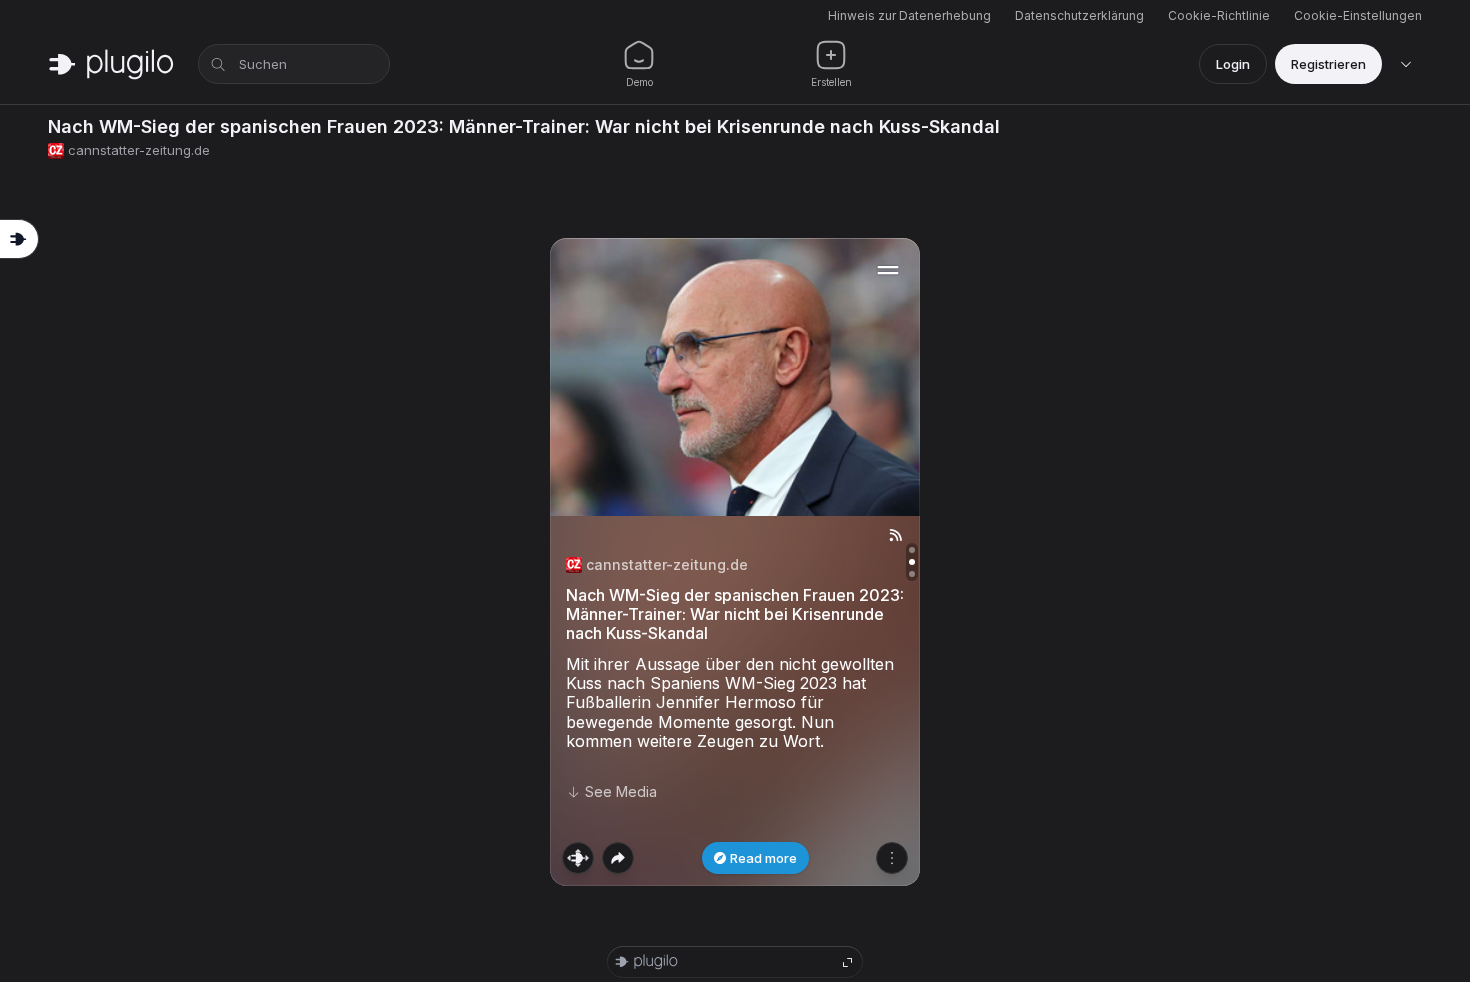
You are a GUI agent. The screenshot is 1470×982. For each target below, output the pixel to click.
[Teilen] (618, 858)
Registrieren (1328, 64)
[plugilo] (111, 64)
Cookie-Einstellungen (1358, 15)
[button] (735, 562)
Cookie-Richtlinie (1219, 15)
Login (1233, 64)
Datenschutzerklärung (1079, 15)
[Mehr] (892, 858)
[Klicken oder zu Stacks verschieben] (578, 858)
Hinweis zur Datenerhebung (909, 15)
